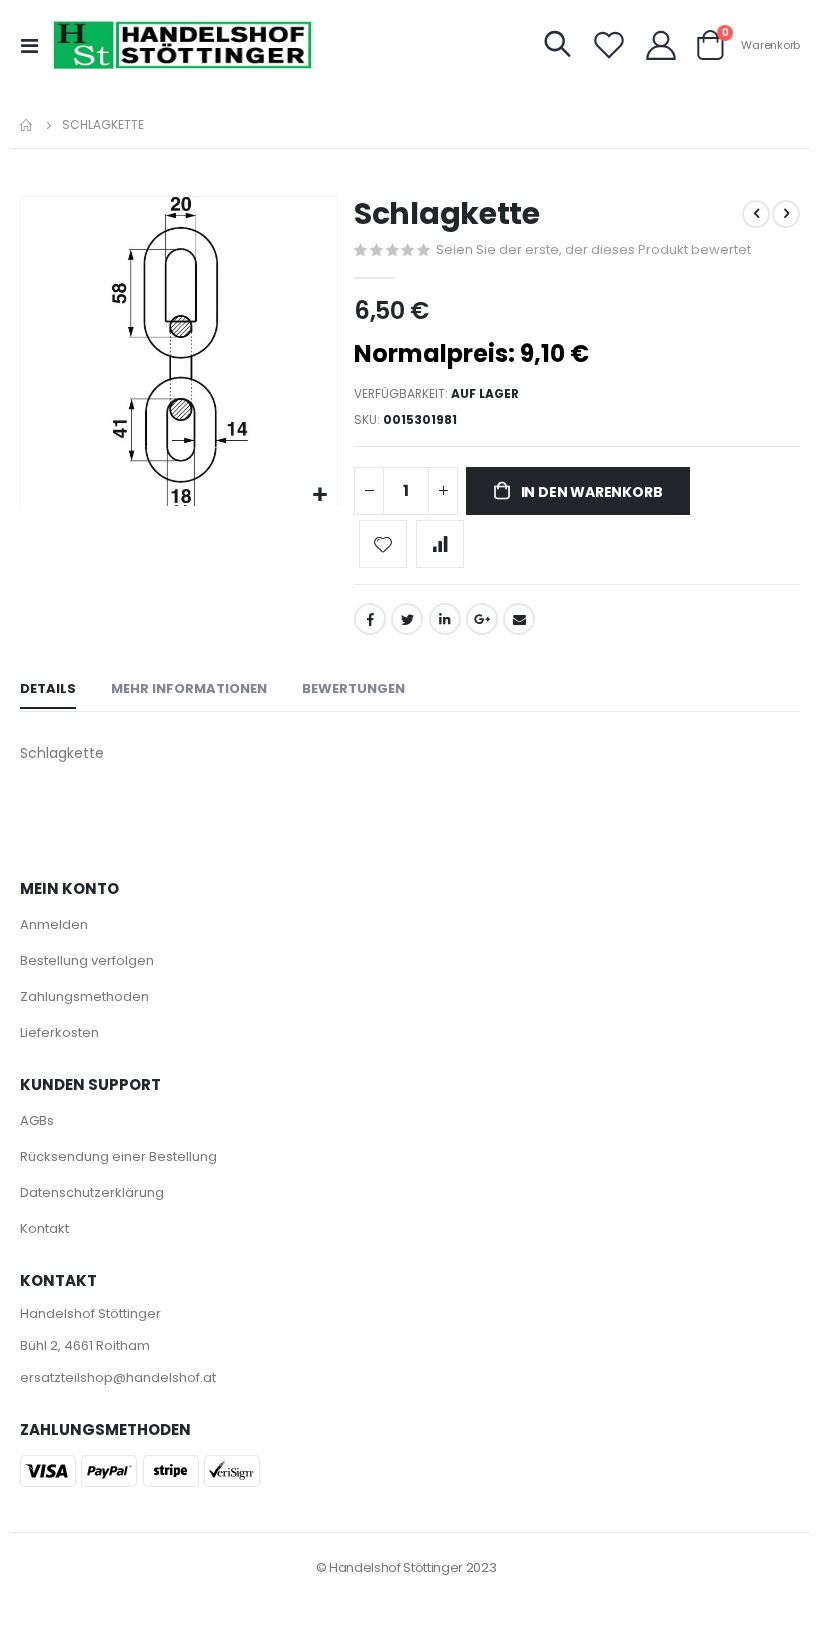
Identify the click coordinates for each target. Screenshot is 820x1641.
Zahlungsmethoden (84, 996)
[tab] (48, 690)
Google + (482, 619)
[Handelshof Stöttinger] (183, 45)
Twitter (407, 619)
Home (27, 125)
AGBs (37, 1120)
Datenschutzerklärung (92, 1192)
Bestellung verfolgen (87, 960)
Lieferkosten (59, 1032)
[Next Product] (786, 214)
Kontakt (44, 1228)
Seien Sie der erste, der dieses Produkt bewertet (593, 249)
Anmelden (54, 924)
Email (519, 619)
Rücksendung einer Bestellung (118, 1156)
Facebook (370, 619)
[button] (319, 495)
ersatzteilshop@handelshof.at (118, 1377)
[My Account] (661, 45)
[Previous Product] (756, 214)
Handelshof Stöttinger (90, 1313)
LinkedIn (445, 619)
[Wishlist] (609, 45)
